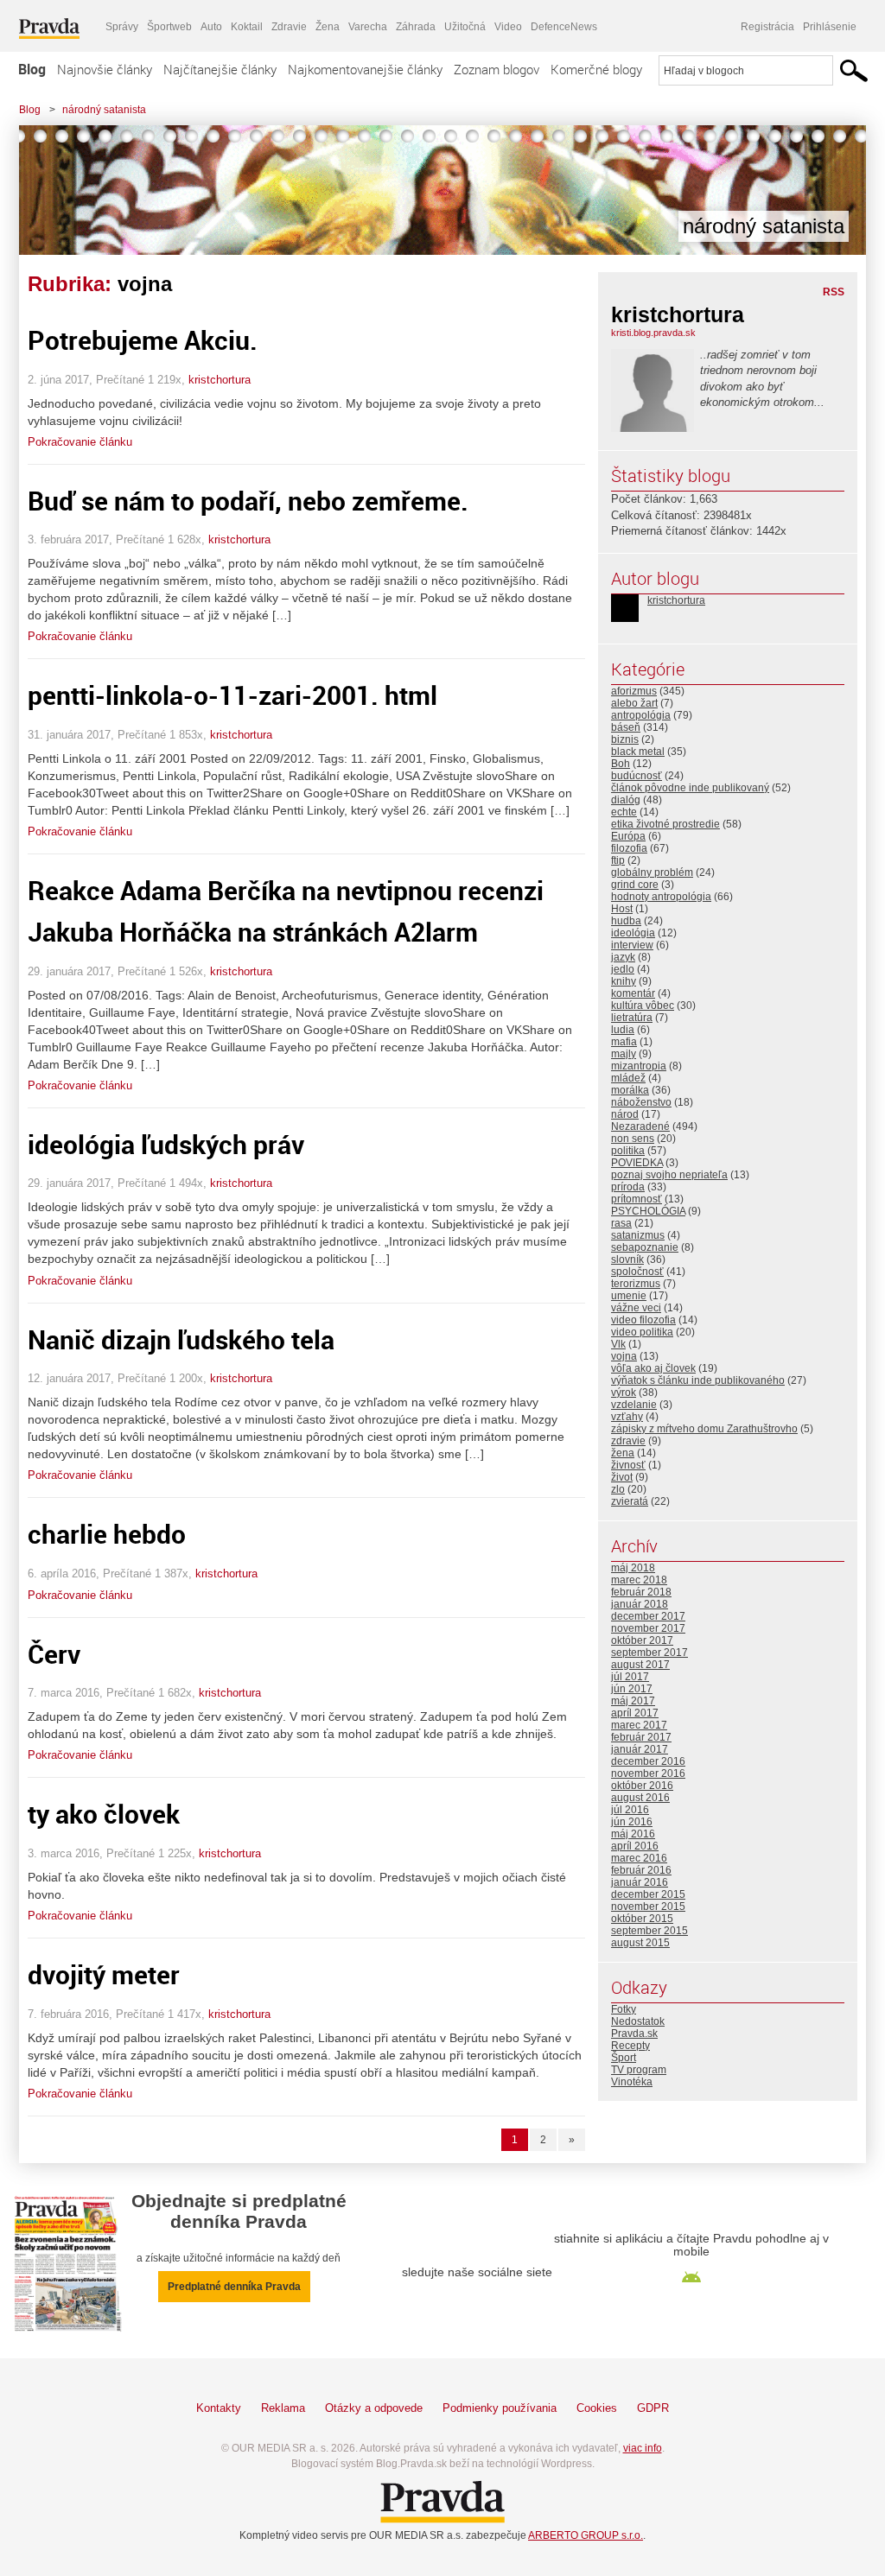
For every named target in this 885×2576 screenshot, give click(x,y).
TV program (639, 2070)
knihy (624, 981)
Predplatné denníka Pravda (234, 2287)
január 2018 (640, 1604)
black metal (638, 752)
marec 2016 (639, 1858)
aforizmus (634, 691)
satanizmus (638, 1235)
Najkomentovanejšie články (365, 69)
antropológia (641, 715)
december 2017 (648, 1616)
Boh (621, 764)
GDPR (653, 2408)
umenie (629, 1296)
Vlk (618, 1344)
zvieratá (630, 1501)
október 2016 (642, 1786)
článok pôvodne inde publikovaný (690, 788)
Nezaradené (640, 1126)
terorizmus (636, 1284)
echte (624, 812)
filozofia (629, 848)
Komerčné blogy (596, 69)
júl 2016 (630, 1810)
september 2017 (649, 1653)
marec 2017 (639, 1725)
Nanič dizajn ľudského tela (181, 1339)
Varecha (368, 27)
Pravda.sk (634, 2034)
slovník (627, 1259)
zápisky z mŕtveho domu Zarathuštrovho (704, 1429)
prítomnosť (637, 1199)
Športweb (169, 27)
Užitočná (465, 27)
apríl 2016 (635, 1846)
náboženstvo (641, 1102)
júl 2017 (630, 1677)
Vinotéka (632, 2082)
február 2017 (641, 1737)
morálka (630, 1090)
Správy (122, 27)
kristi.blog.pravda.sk (653, 333)
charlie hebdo (107, 1534)
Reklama (283, 2408)
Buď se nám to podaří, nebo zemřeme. (248, 501)
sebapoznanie (645, 1247)
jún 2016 (632, 1822)
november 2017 (648, 1628)
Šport (624, 2058)
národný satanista (104, 110)
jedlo (623, 969)
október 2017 (642, 1640)
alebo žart (634, 703)
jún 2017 (632, 1689)
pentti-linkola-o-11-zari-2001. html (232, 695)
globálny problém (652, 872)
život (622, 1477)
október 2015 (642, 1919)
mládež (628, 1078)
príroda (628, 1187)
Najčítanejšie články (220, 69)
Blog (32, 69)
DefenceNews (564, 27)
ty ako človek (104, 1814)
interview (632, 945)
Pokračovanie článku (80, 442)
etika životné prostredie (665, 824)
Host (622, 909)
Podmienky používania (500, 2408)
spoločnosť (637, 1272)
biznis (625, 739)
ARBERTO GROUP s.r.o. (586, 2535)
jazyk (623, 957)
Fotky (624, 2009)
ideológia (633, 933)
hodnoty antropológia (661, 897)
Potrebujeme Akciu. (143, 340)
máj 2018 (633, 1568)
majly (624, 1054)
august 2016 (640, 1798)
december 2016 (648, 1761)
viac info (643, 2448)
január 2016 (640, 1882)
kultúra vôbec (643, 1006)
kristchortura (220, 380)
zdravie (628, 1441)
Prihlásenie (830, 27)
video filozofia (643, 1320)
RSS (834, 292)
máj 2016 (633, 1834)
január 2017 (640, 1749)
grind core (635, 885)
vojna (624, 1356)
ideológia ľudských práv (166, 1144)
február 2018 (641, 1592)
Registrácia (767, 27)
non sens (633, 1139)
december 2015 (648, 1894)
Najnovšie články (105, 69)
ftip (618, 860)
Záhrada (416, 27)
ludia (623, 1030)
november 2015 (648, 1907)
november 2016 (648, 1773)
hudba (626, 921)
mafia (624, 1042)
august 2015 (640, 1943)
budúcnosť (637, 776)
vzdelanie (634, 1405)
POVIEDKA (637, 1163)
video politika (642, 1332)
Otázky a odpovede (374, 2408)
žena (623, 1453)
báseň (626, 727)
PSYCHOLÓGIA (648, 1211)
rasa (621, 1223)
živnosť (628, 1465)
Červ (54, 1654)
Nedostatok (638, 2021)
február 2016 (641, 1870)
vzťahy (627, 1417)
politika (628, 1151)
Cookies (597, 2408)
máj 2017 (633, 1701)
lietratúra (632, 1018)
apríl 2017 (635, 1713)
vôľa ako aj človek (653, 1368)
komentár (633, 993)
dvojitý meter (104, 1974)
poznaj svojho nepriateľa (669, 1175)
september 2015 (649, 1931)
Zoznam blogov (497, 69)
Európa (628, 836)
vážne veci (636, 1308)
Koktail (247, 27)
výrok (624, 1393)
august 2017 (640, 1665)
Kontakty (219, 2408)
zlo (618, 1489)
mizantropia (639, 1066)
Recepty (630, 2046)
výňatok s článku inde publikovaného (698, 1380)
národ (625, 1114)
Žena (328, 27)
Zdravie (289, 27)
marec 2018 (639, 1580)
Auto (211, 27)
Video (508, 27)
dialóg (626, 800)
